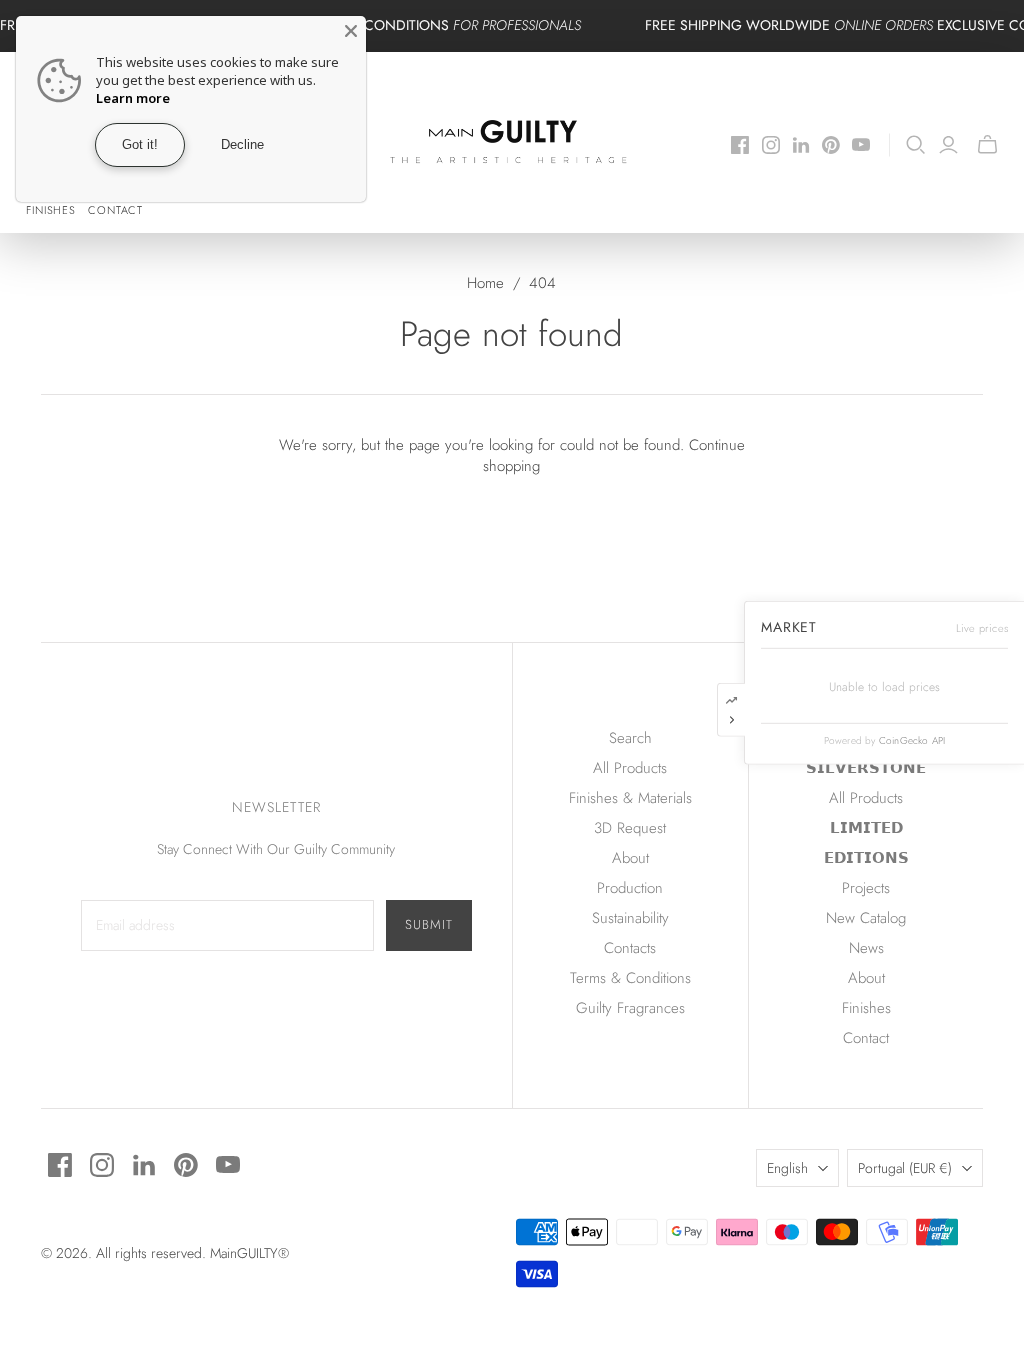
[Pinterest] (831, 145)
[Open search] (916, 145)
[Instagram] (771, 145)
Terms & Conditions (630, 978)
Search (630, 738)
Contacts (630, 948)
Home (485, 283)
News (866, 948)
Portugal (905, 1168)
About (630, 858)
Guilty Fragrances (630, 1008)
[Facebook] (740, 145)
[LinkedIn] (801, 145)
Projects (866, 888)
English (787, 1168)
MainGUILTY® (249, 1253)
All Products (630, 768)
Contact (115, 210)
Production (630, 888)
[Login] (948, 145)
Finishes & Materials (630, 798)
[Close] (351, 31)
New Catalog (866, 918)
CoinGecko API (912, 740)
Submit (429, 924)
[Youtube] (861, 145)
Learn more (133, 98)
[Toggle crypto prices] (731, 710)
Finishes (51, 210)
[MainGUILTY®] (512, 143)
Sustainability (630, 918)
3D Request (630, 828)
